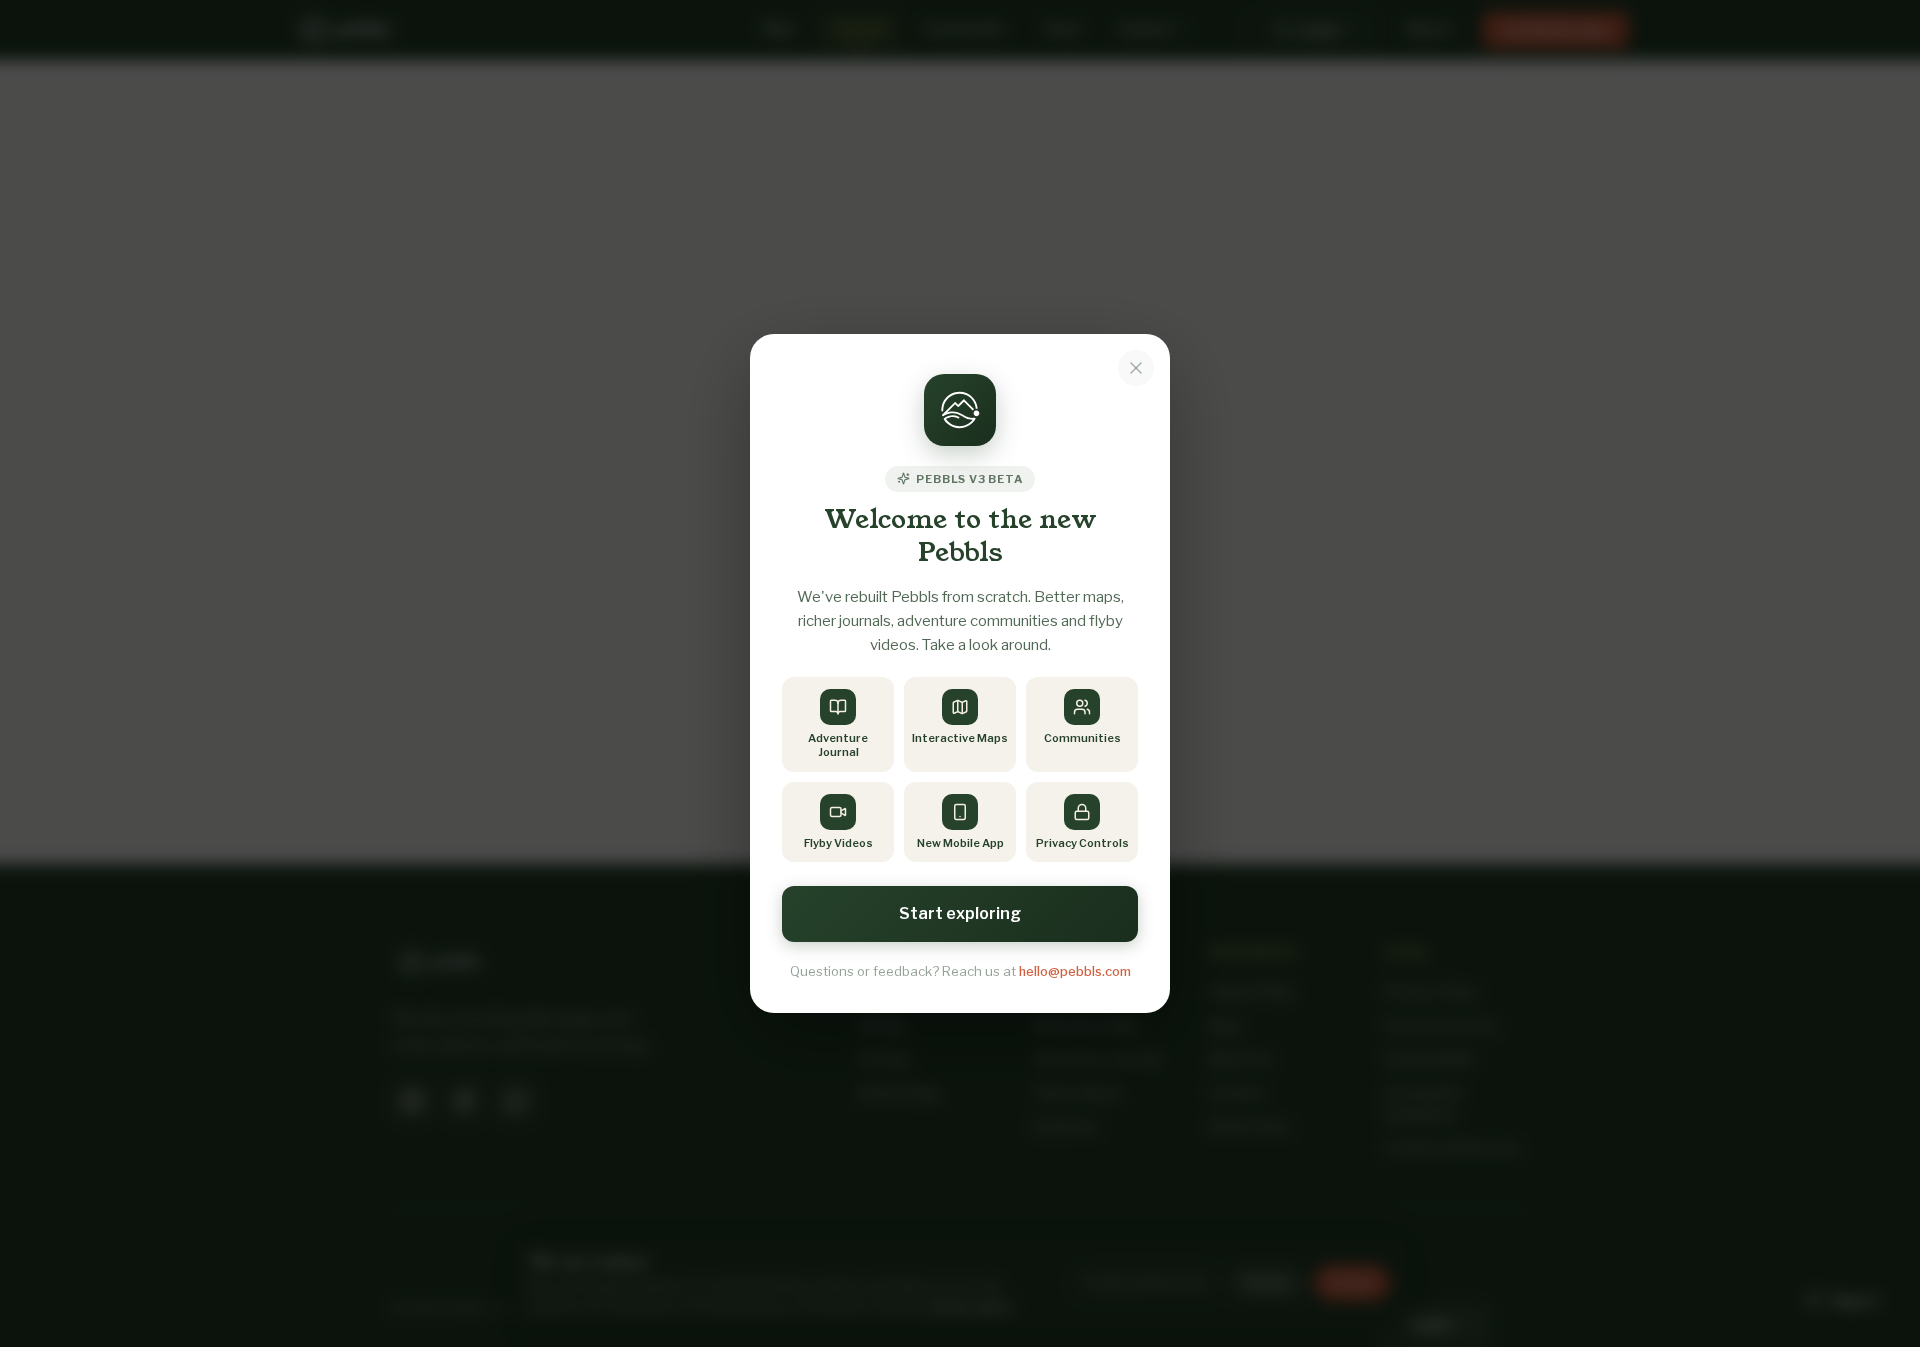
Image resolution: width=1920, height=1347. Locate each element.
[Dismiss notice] (1136, 368)
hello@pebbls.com (1075, 971)
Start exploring (960, 913)
